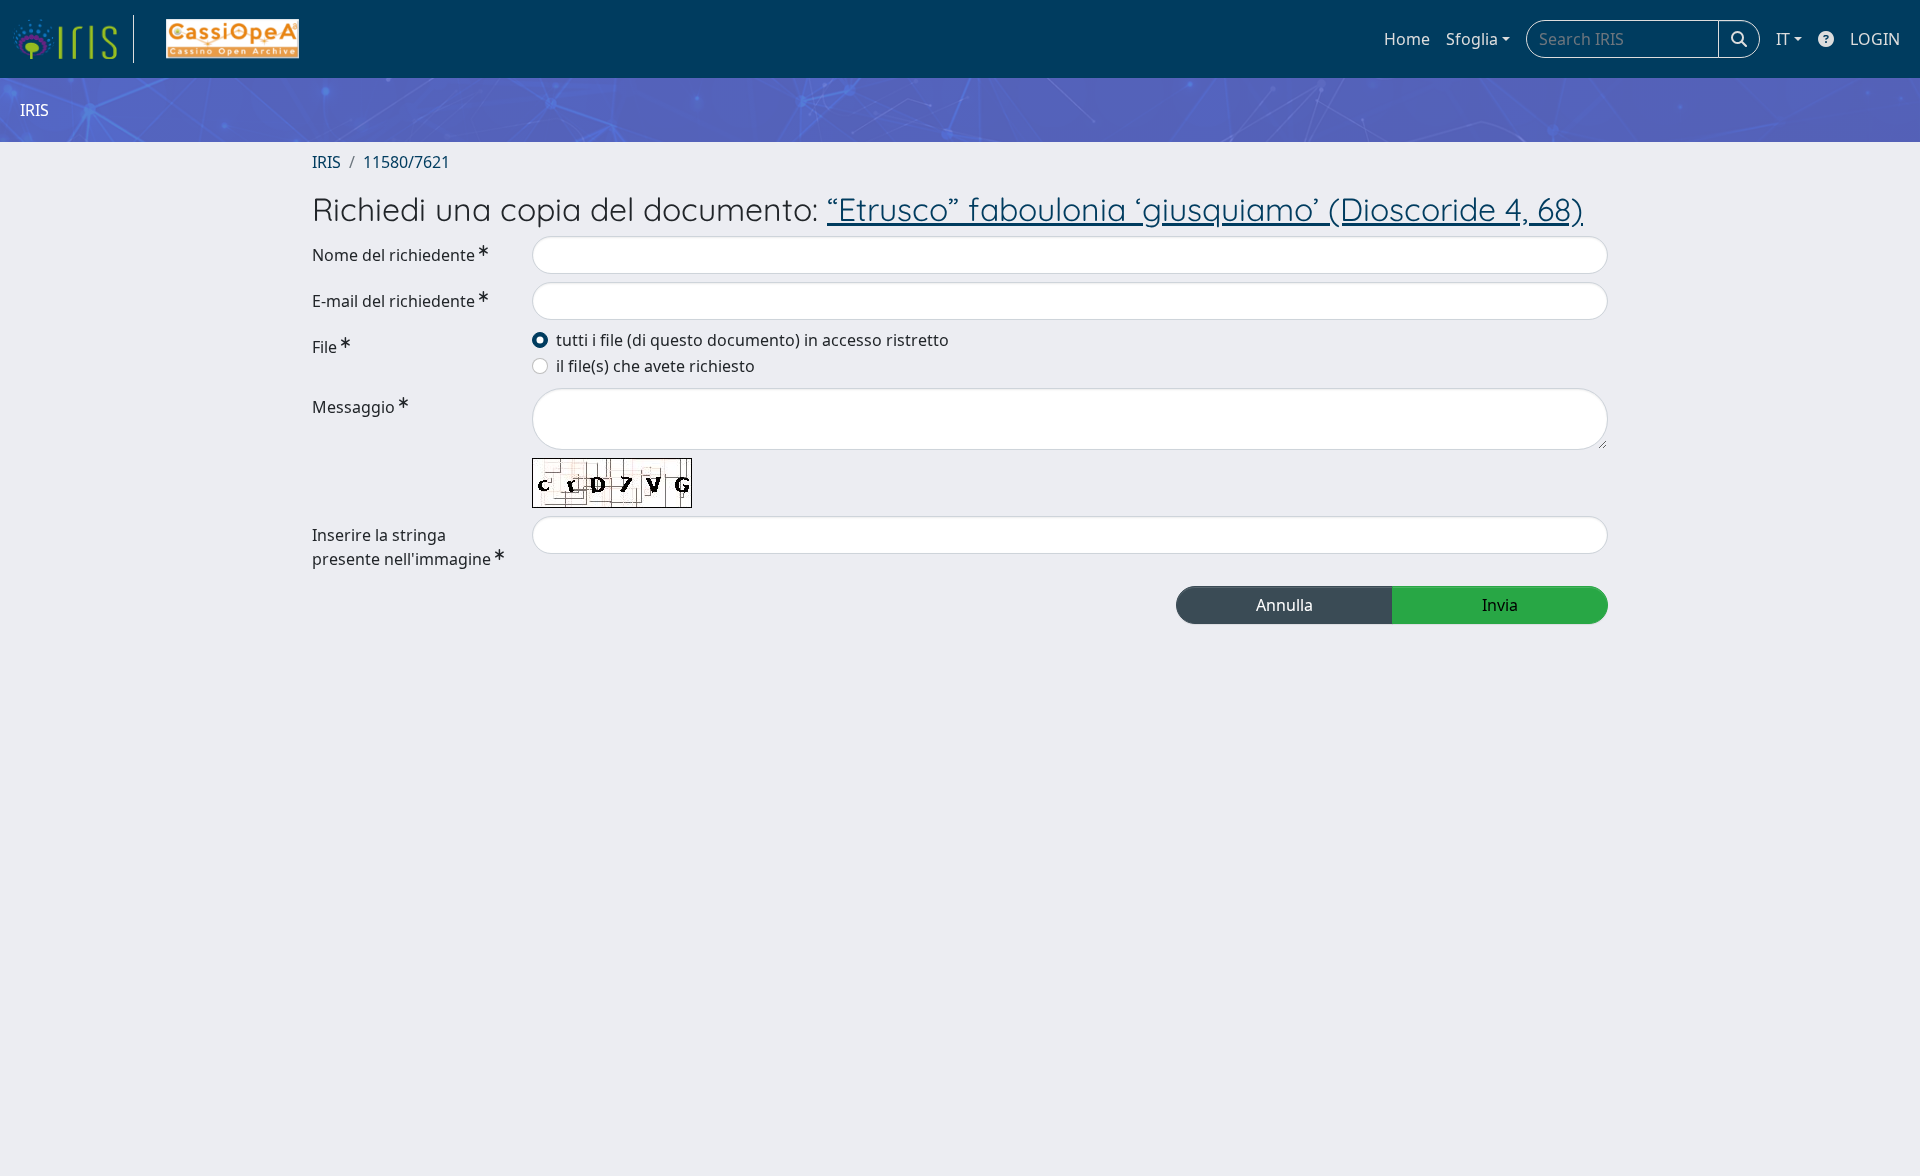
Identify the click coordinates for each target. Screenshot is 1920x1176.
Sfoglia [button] (1472, 39)
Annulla (1284, 605)
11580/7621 (406, 162)
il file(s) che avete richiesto (655, 366)
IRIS (326, 162)
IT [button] (1783, 39)
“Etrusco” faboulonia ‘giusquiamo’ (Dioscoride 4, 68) (1205, 209)
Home (1407, 39)
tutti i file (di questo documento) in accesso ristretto (752, 340)
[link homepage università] (232, 39)
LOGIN (1875, 39)
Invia (1500, 605)
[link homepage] (73, 39)
